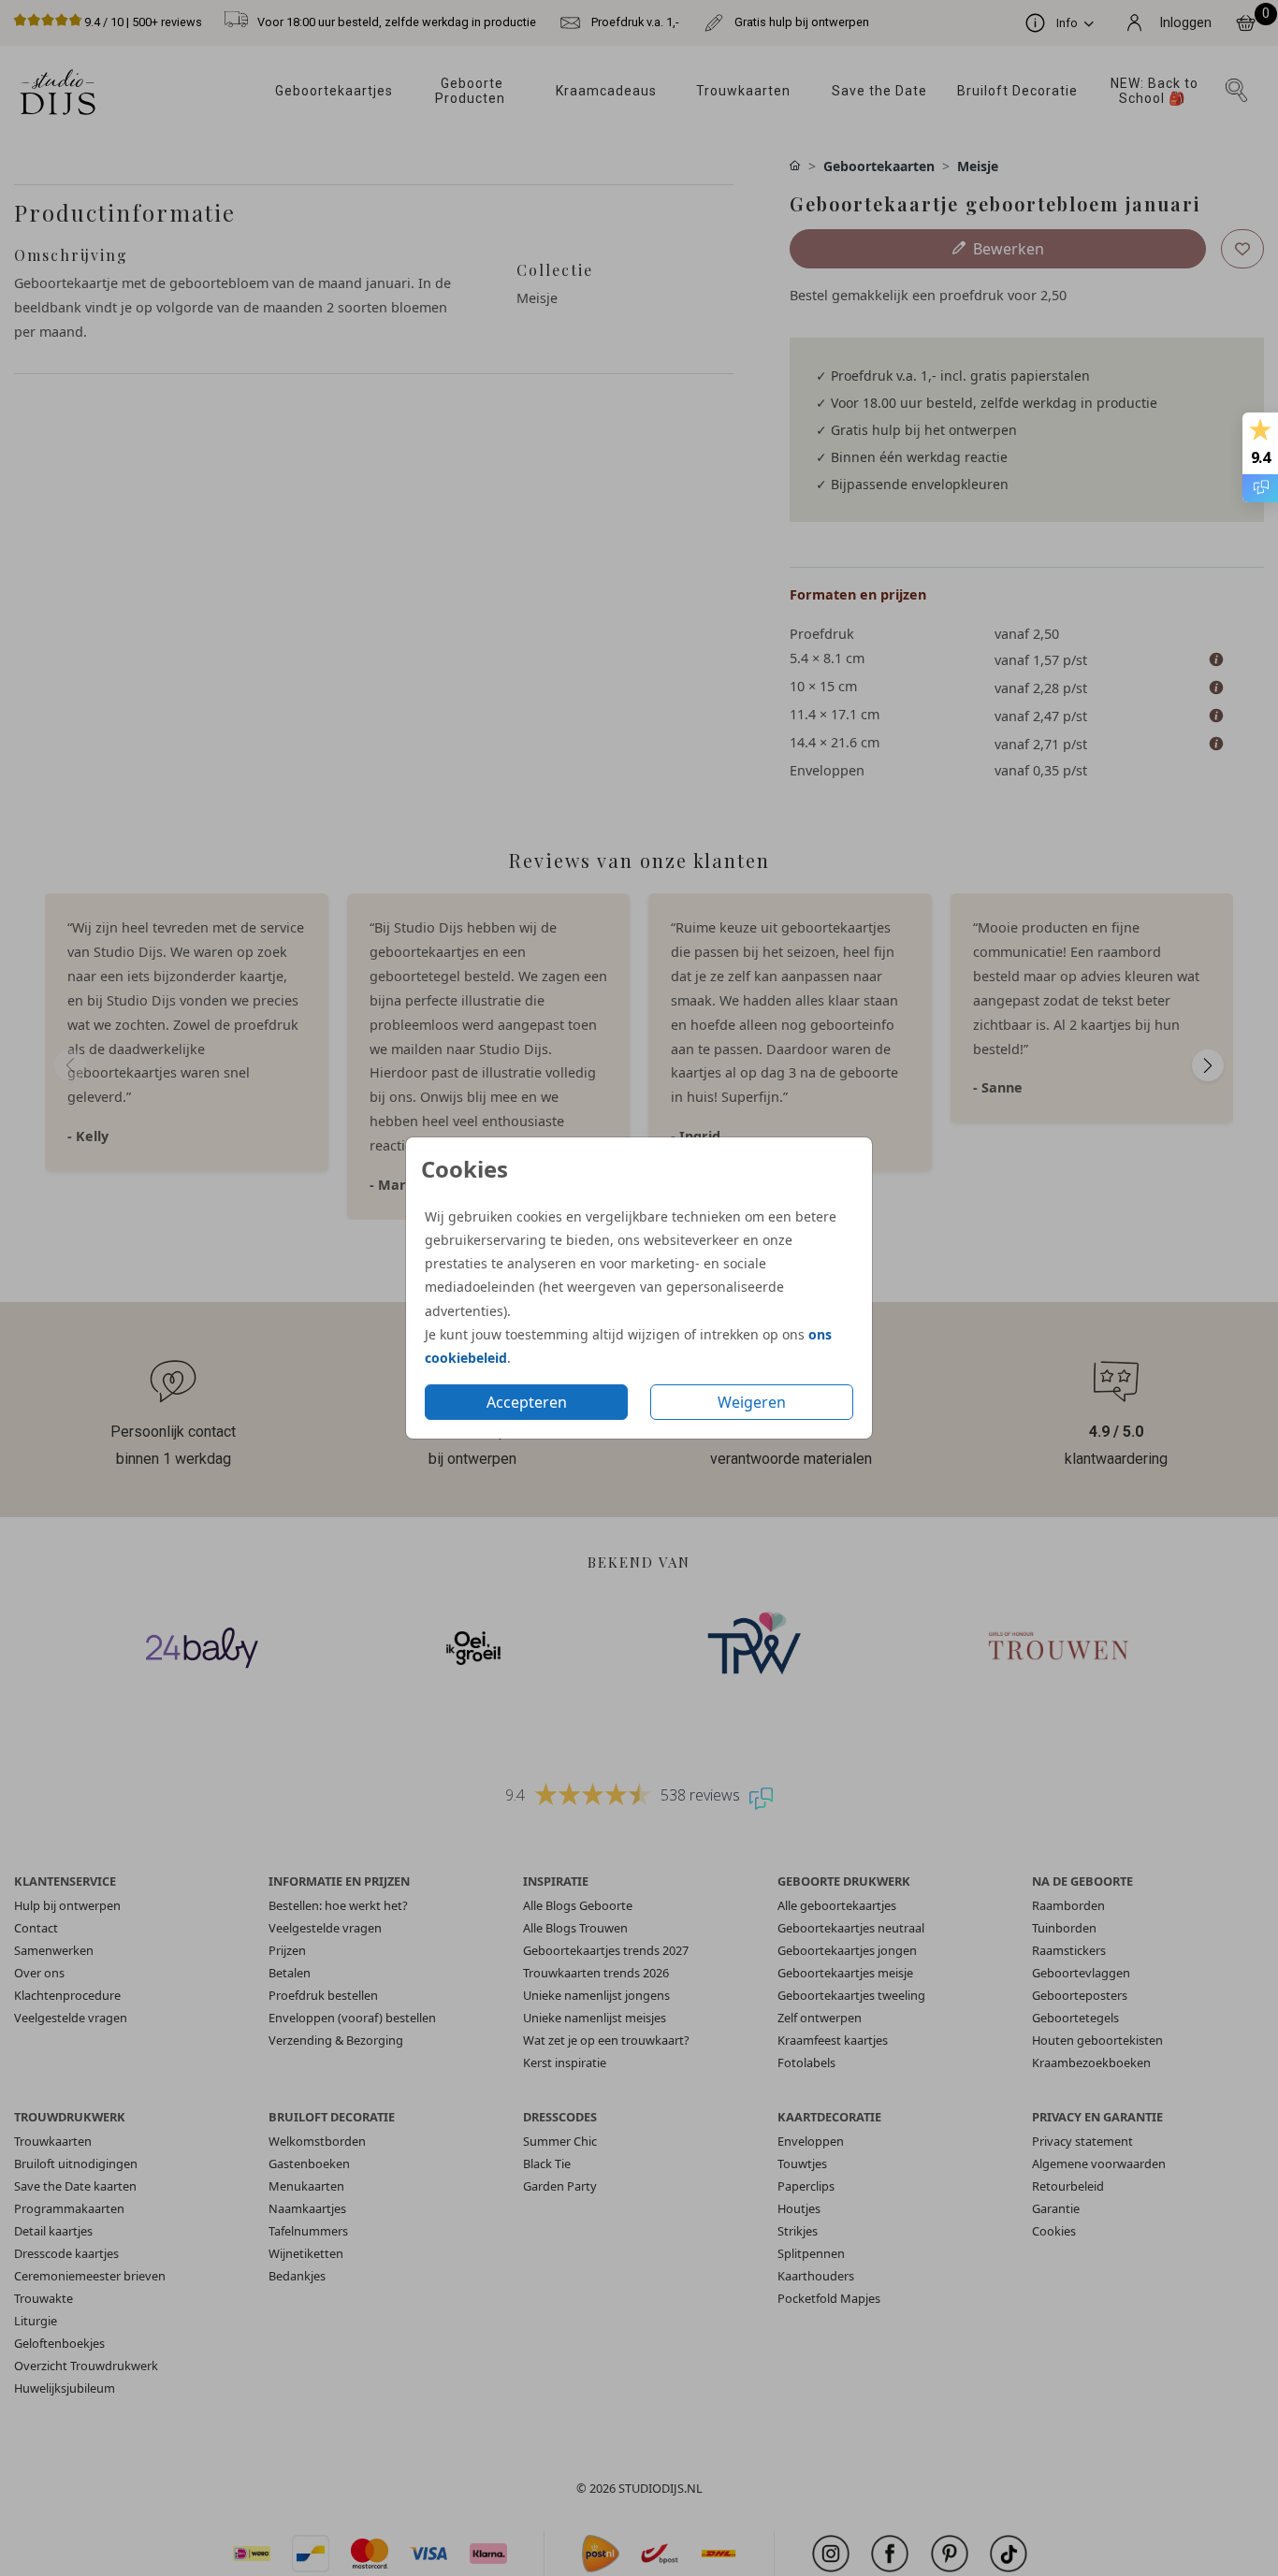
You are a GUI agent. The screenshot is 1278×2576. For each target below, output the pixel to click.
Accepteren (527, 1402)
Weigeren (752, 1402)
